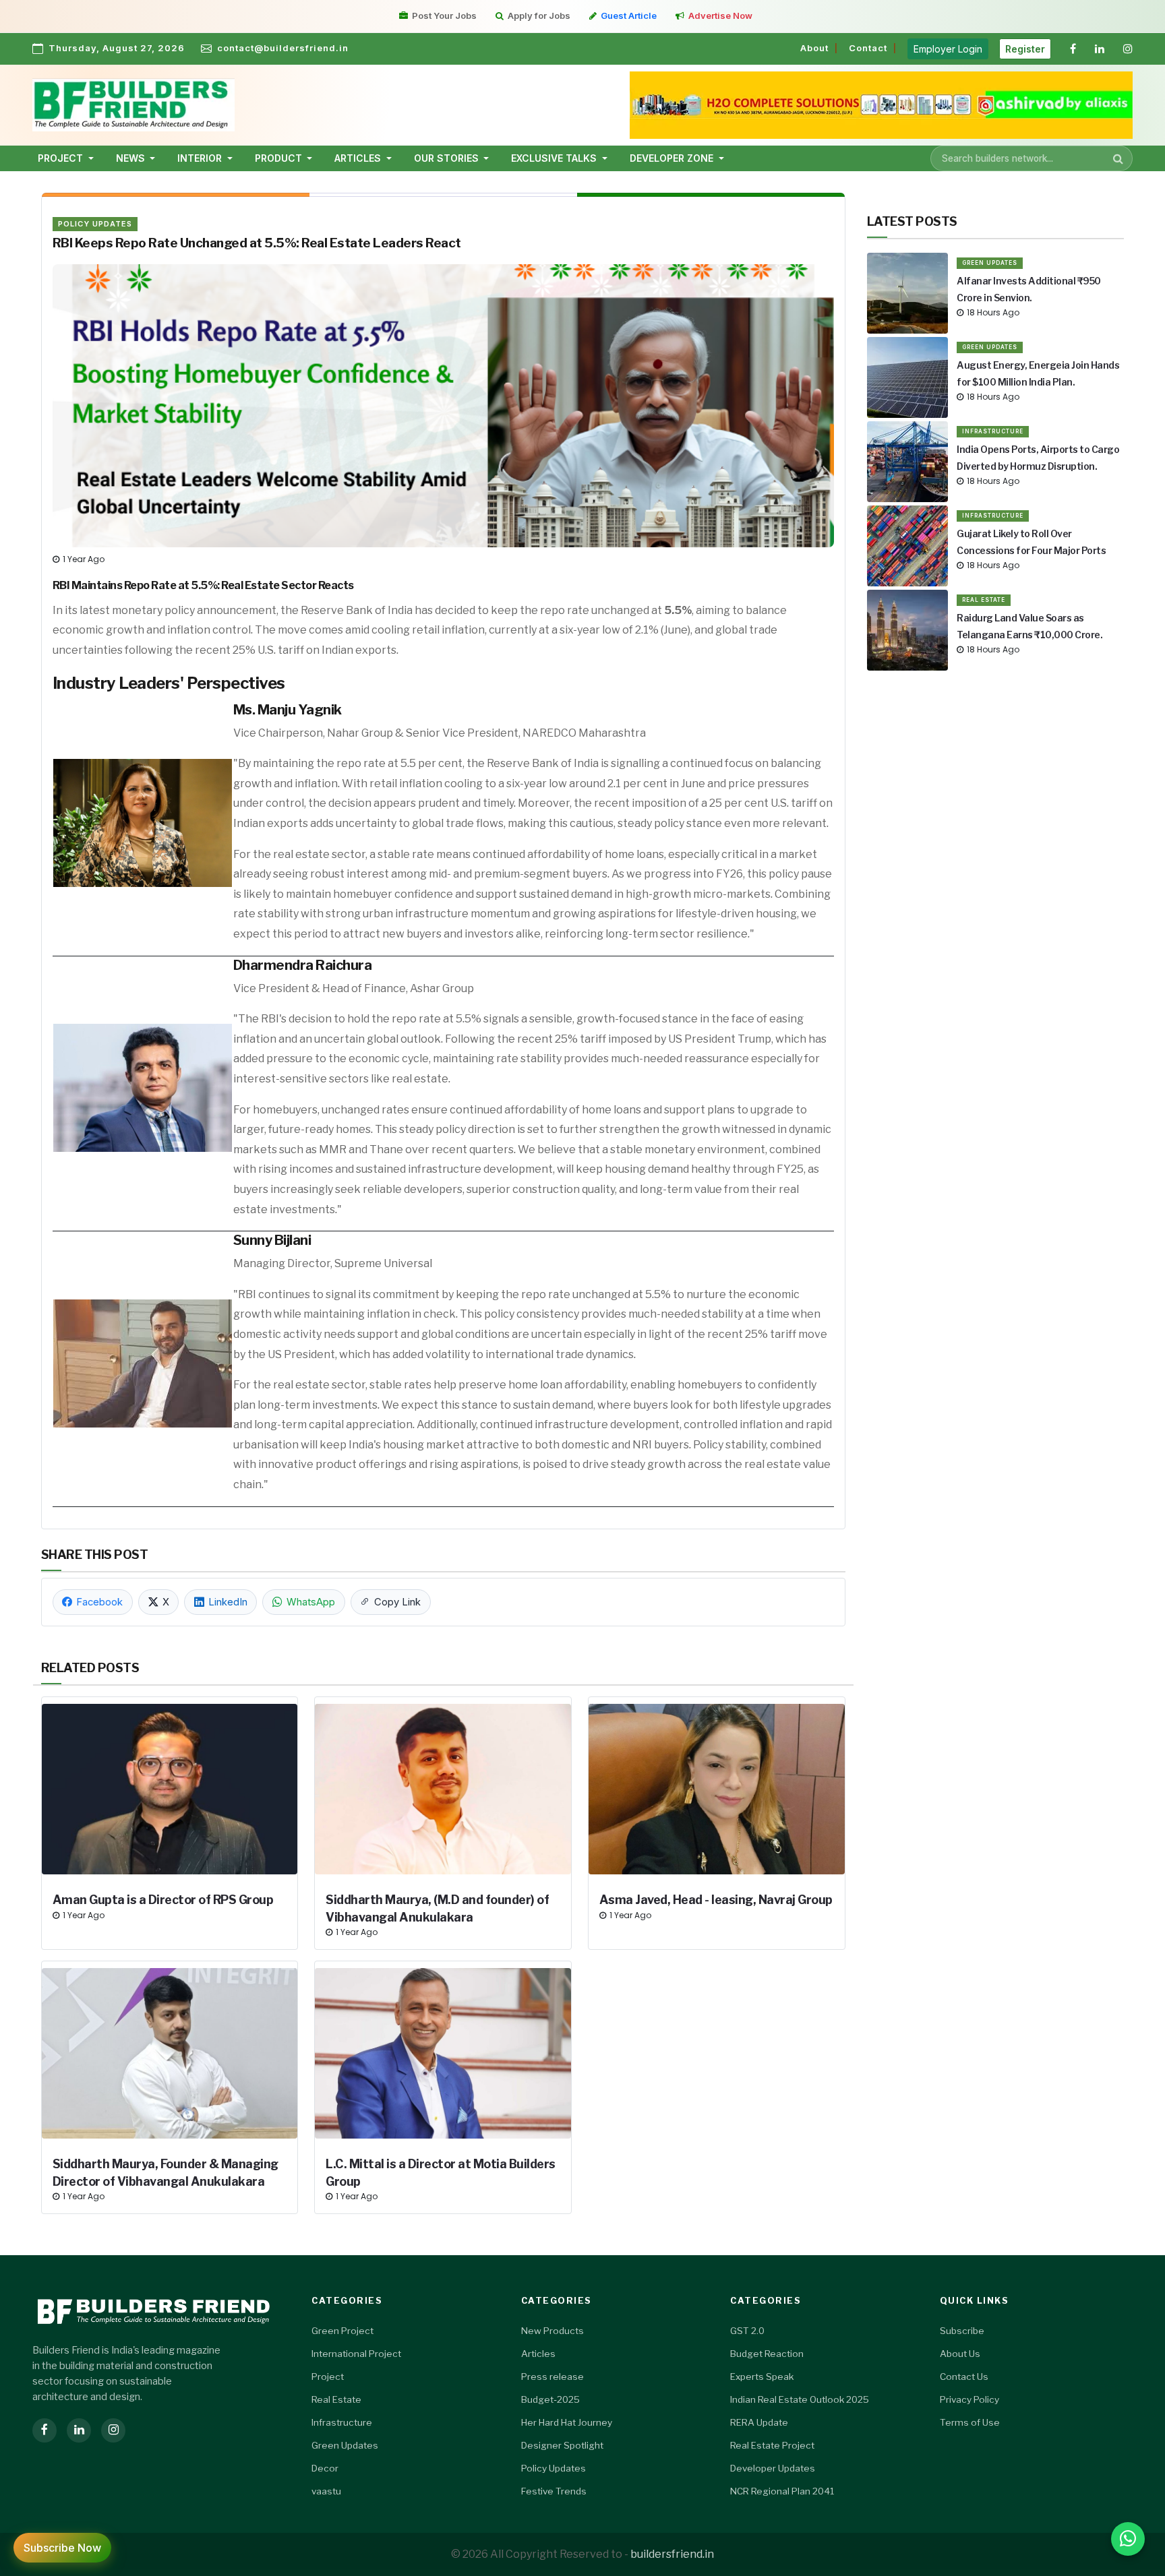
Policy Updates (95, 224)
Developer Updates (773, 2468)
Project (328, 2376)
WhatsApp (311, 1602)
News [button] (132, 158)
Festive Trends (554, 2491)
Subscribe (962, 2331)
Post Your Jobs (444, 16)
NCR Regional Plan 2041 (782, 2491)
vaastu (326, 2491)
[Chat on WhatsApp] (1128, 2539)
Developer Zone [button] (673, 158)
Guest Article (629, 16)
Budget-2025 (550, 2399)
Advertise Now (720, 16)
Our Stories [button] (448, 158)
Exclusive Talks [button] (555, 158)
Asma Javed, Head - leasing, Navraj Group (716, 1900)
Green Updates (990, 263)
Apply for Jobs (539, 16)
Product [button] (280, 158)
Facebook (99, 1602)
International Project (356, 2354)
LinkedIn (228, 1602)
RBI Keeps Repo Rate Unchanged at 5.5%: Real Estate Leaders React (257, 243)
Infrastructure (993, 431)
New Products (552, 2331)
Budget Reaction (767, 2354)
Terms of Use (970, 2422)
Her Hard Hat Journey (567, 2422)
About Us (960, 2354)
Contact (868, 48)
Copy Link (397, 1602)
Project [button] (62, 158)
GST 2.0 (747, 2331)
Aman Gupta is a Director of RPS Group (163, 1900)
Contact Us (964, 2376)
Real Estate (984, 600)
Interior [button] (201, 158)
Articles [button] (359, 158)
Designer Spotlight (562, 2445)
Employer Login (948, 49)
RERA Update (759, 2422)
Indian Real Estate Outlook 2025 (800, 2399)
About (814, 48)
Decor (325, 2468)
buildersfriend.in (672, 2554)
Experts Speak (762, 2376)
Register (1025, 49)
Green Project (342, 2331)
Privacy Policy (969, 2399)
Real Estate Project (772, 2445)
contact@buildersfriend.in (283, 48)
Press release (552, 2376)
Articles (538, 2354)
